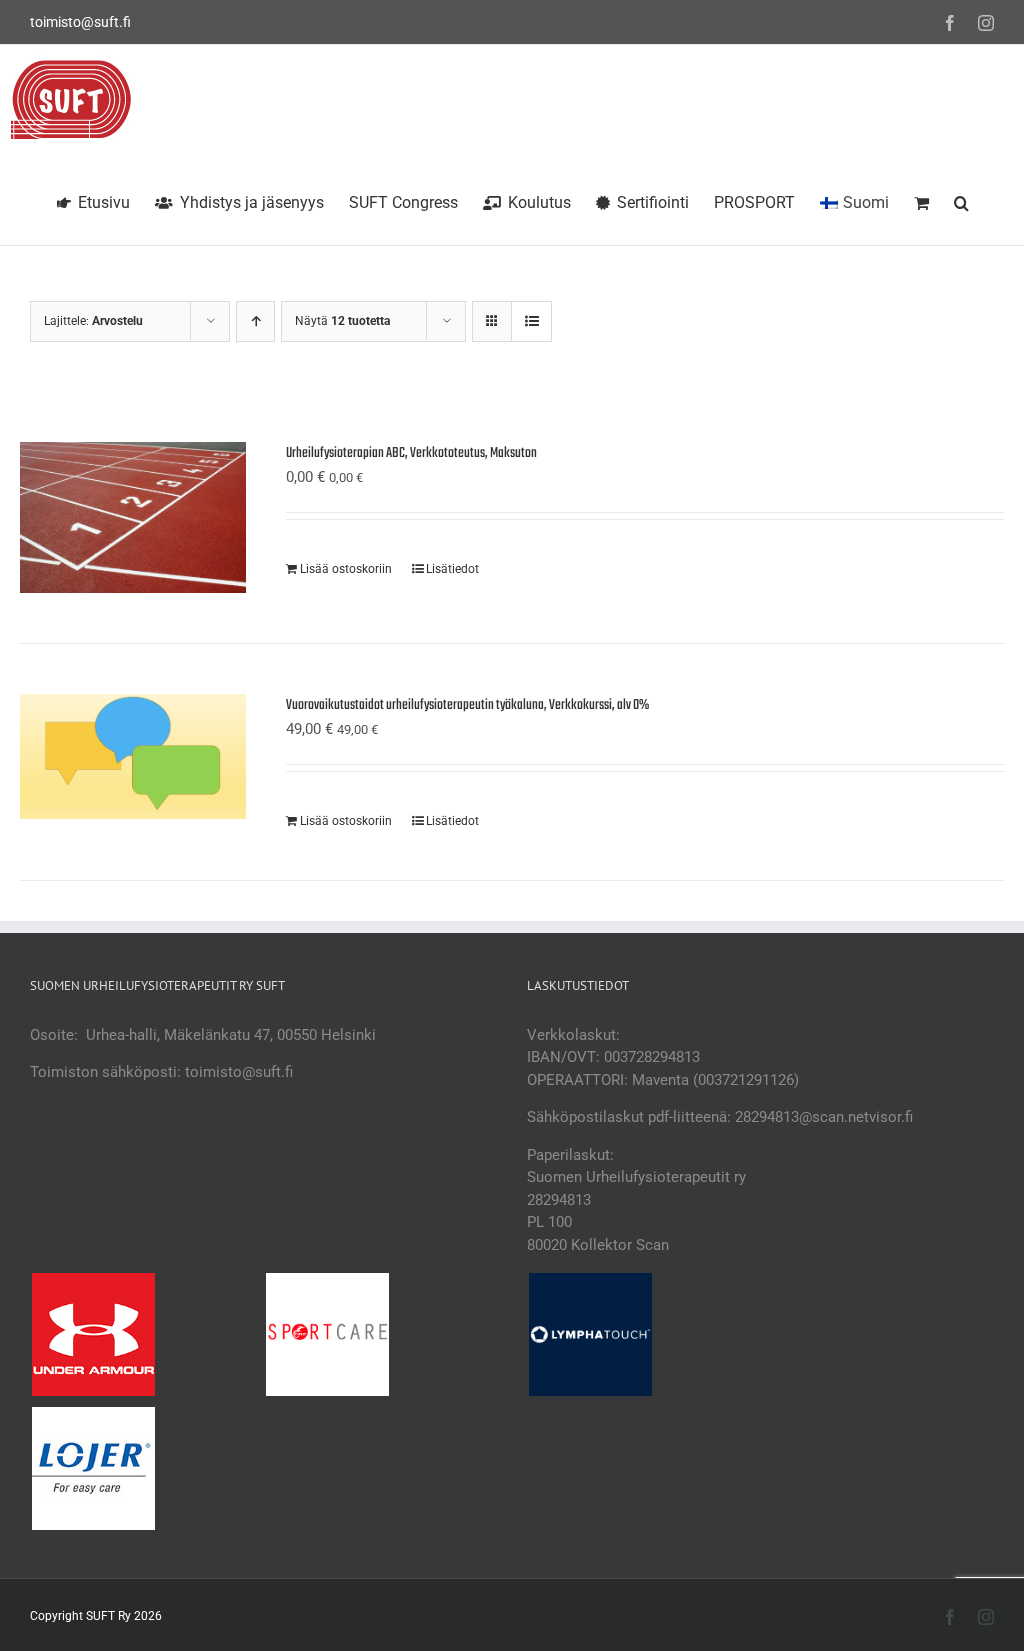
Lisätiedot (452, 569)
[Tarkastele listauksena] (531, 321)
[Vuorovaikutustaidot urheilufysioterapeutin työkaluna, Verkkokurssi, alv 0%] (133, 756)
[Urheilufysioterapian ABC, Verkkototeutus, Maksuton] (133, 517)
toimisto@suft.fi (80, 22)
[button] (961, 200)
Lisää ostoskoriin (346, 569)
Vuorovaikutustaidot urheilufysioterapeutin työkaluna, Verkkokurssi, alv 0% (467, 705)
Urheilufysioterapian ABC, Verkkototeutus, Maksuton (411, 453)
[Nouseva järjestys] (255, 321)
